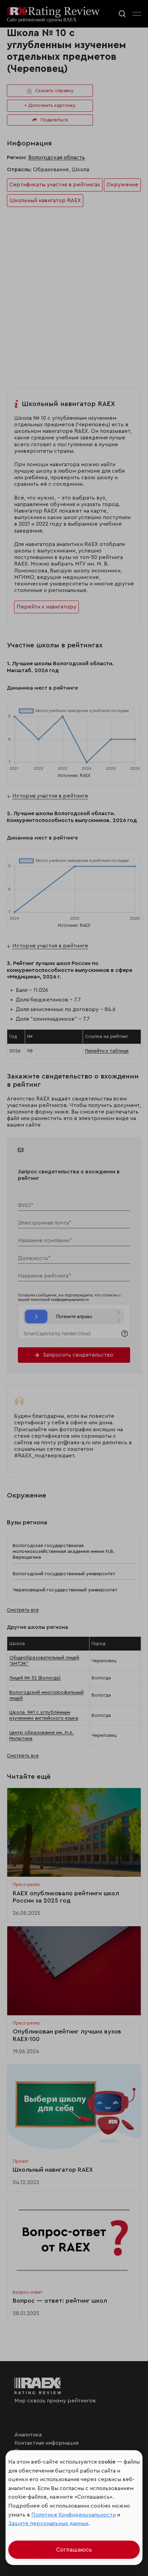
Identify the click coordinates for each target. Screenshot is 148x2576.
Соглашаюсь (74, 2550)
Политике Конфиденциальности (73, 2515)
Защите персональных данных (48, 2523)
